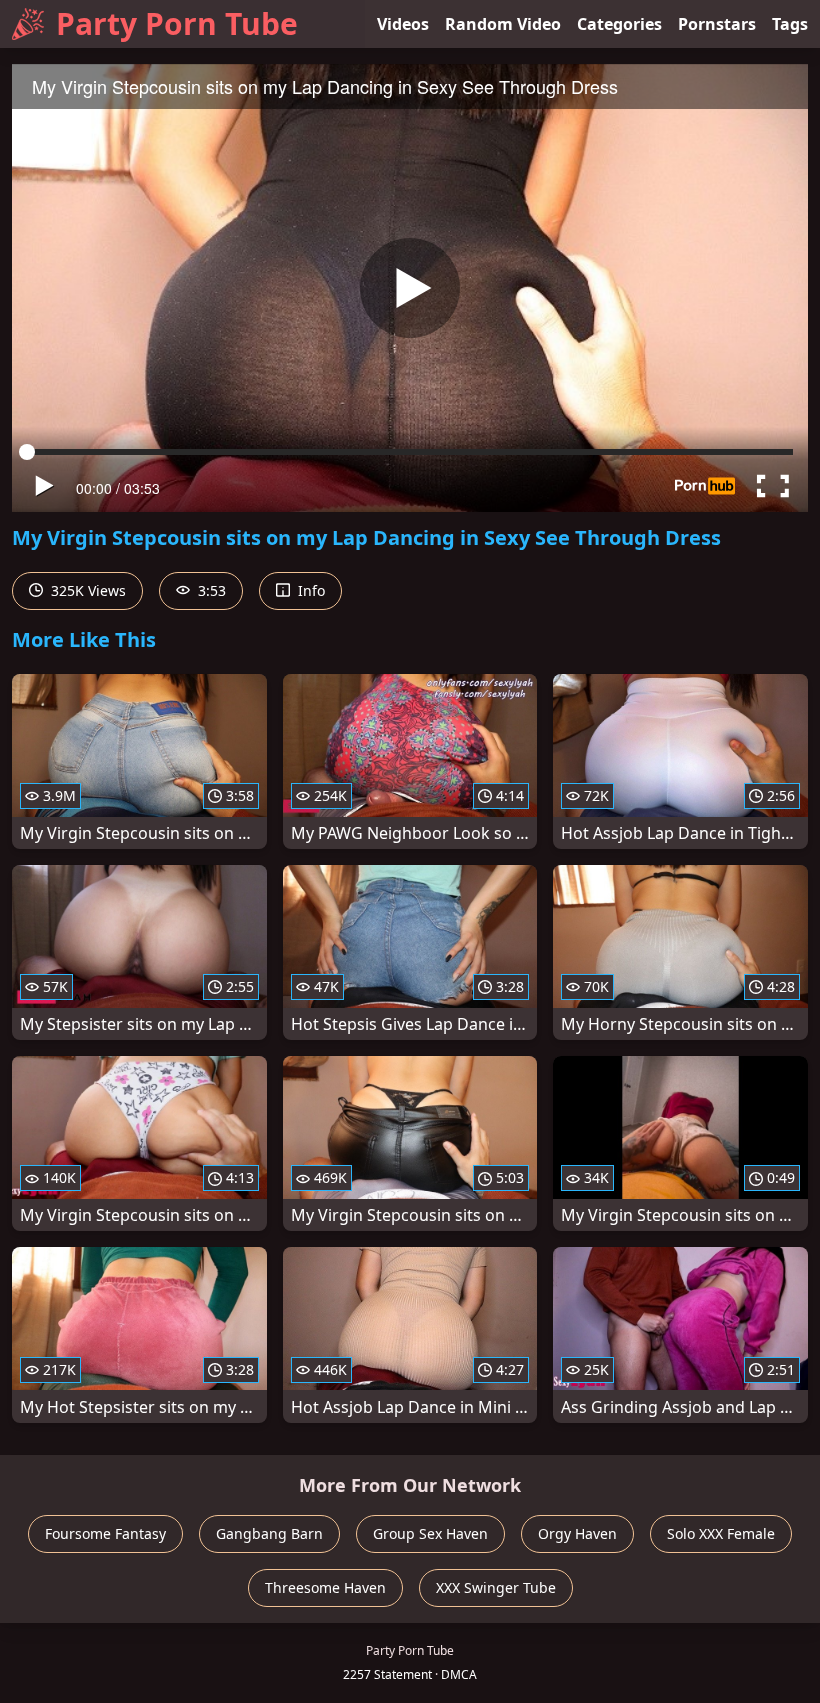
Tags (790, 24)
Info (309, 590)
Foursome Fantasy (105, 1533)
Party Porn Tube (177, 23)
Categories (619, 24)
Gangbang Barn (269, 1533)
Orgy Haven (577, 1533)
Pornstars (717, 24)
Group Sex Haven (430, 1533)
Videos (403, 24)
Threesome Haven (325, 1587)
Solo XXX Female (721, 1533)
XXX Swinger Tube (496, 1587)
